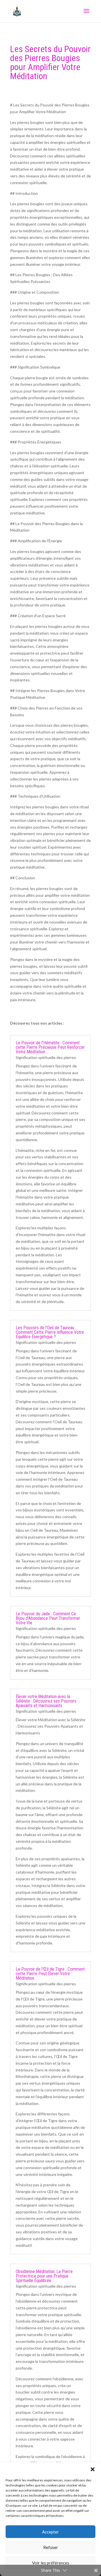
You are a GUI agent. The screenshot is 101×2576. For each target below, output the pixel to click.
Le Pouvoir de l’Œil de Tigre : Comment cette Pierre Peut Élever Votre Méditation (50, 1974)
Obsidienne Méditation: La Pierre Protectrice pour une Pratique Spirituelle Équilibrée (44, 2276)
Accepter (50, 2532)
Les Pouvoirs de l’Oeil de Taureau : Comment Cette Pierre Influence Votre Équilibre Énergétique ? (50, 1332)
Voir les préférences (51, 2563)
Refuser (51, 2547)
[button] (93, 2469)
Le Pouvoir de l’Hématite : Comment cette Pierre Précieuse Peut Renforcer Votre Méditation (50, 1047)
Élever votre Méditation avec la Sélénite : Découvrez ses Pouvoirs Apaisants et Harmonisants (46, 1701)
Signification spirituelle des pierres (46, 1057)
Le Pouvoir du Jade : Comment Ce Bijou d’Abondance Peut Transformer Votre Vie (48, 1618)
